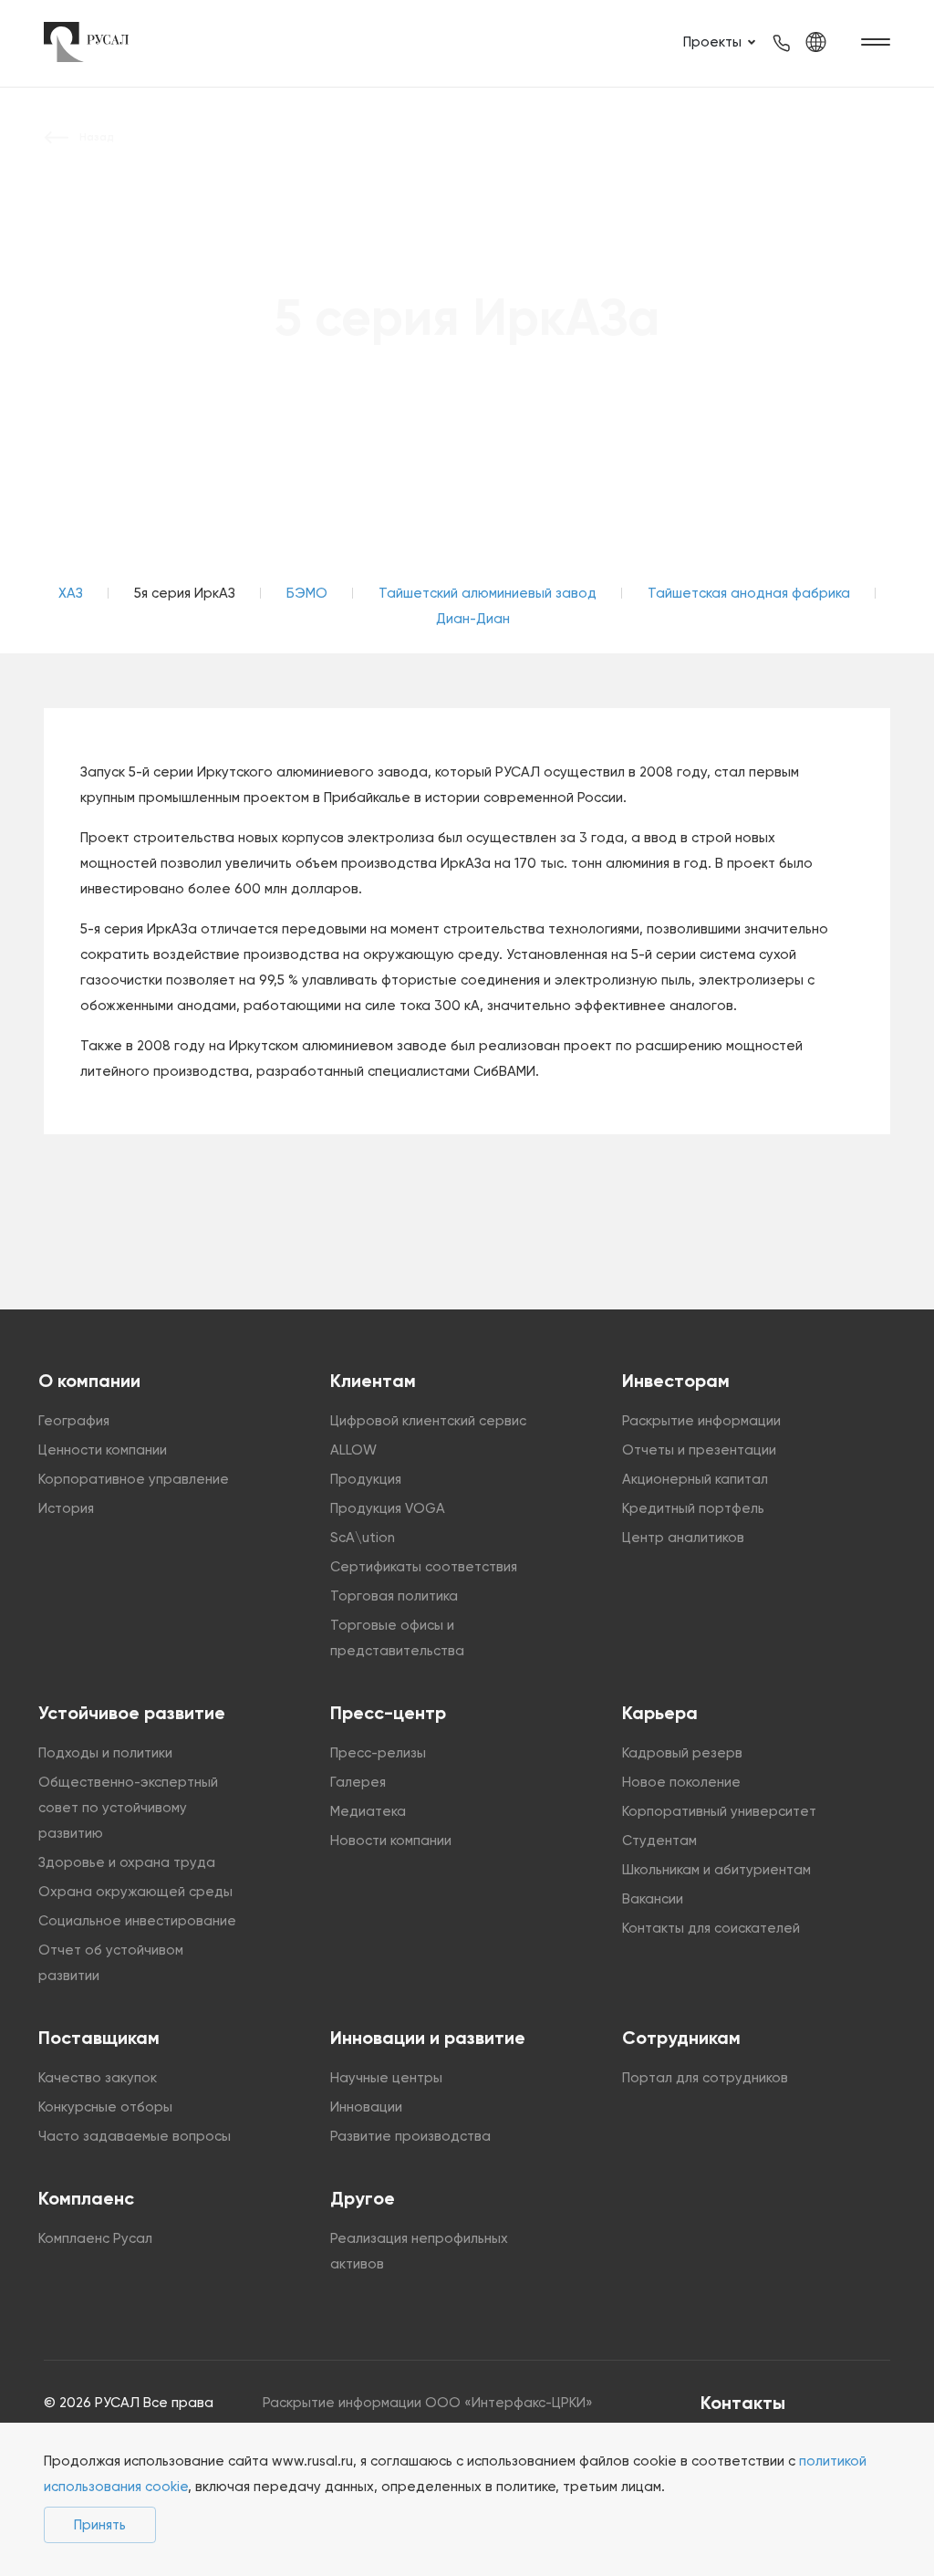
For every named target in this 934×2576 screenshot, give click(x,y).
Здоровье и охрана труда (127, 1862)
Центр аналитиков (683, 1538)
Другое (363, 2198)
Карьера (660, 1713)
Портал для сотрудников (705, 2078)
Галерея (358, 1782)
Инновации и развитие (428, 2038)
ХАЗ (71, 593)
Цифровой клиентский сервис (428, 1421)
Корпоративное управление (134, 1479)
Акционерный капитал (695, 1479)
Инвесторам (676, 1381)
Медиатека (368, 1811)
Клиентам (373, 1381)
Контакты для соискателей (711, 1928)
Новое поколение (681, 1782)
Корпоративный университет (719, 1811)
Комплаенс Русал (95, 2238)
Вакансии (653, 1899)
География (74, 1421)
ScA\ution (363, 1538)
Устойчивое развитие (132, 1713)
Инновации (366, 2107)
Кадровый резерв (682, 1753)
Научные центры (386, 2078)
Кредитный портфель (693, 1508)
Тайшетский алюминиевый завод (488, 593)
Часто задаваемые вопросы (135, 2136)
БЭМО (307, 593)
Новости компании (391, 1841)
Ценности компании (103, 1450)
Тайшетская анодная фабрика (749, 593)
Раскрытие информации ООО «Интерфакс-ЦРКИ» (428, 2403)
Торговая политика (394, 1596)
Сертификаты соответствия (424, 1567)
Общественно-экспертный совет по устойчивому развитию (128, 1808)
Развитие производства (410, 2136)
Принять (100, 2525)
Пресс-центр (388, 1713)
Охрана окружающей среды (135, 1892)
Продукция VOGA (388, 1508)
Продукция (366, 1479)
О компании (89, 1381)
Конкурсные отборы (105, 2107)
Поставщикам (99, 2038)
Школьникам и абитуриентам (716, 1870)
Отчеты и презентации (699, 1450)
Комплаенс (86, 2198)
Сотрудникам (681, 2038)
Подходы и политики (105, 1753)
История (66, 1508)
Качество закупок (98, 2078)
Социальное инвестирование (137, 1921)
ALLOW (353, 1450)
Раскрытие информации (701, 1421)
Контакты (743, 2403)
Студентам (659, 1841)
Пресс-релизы (378, 1753)
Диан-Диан (473, 619)
